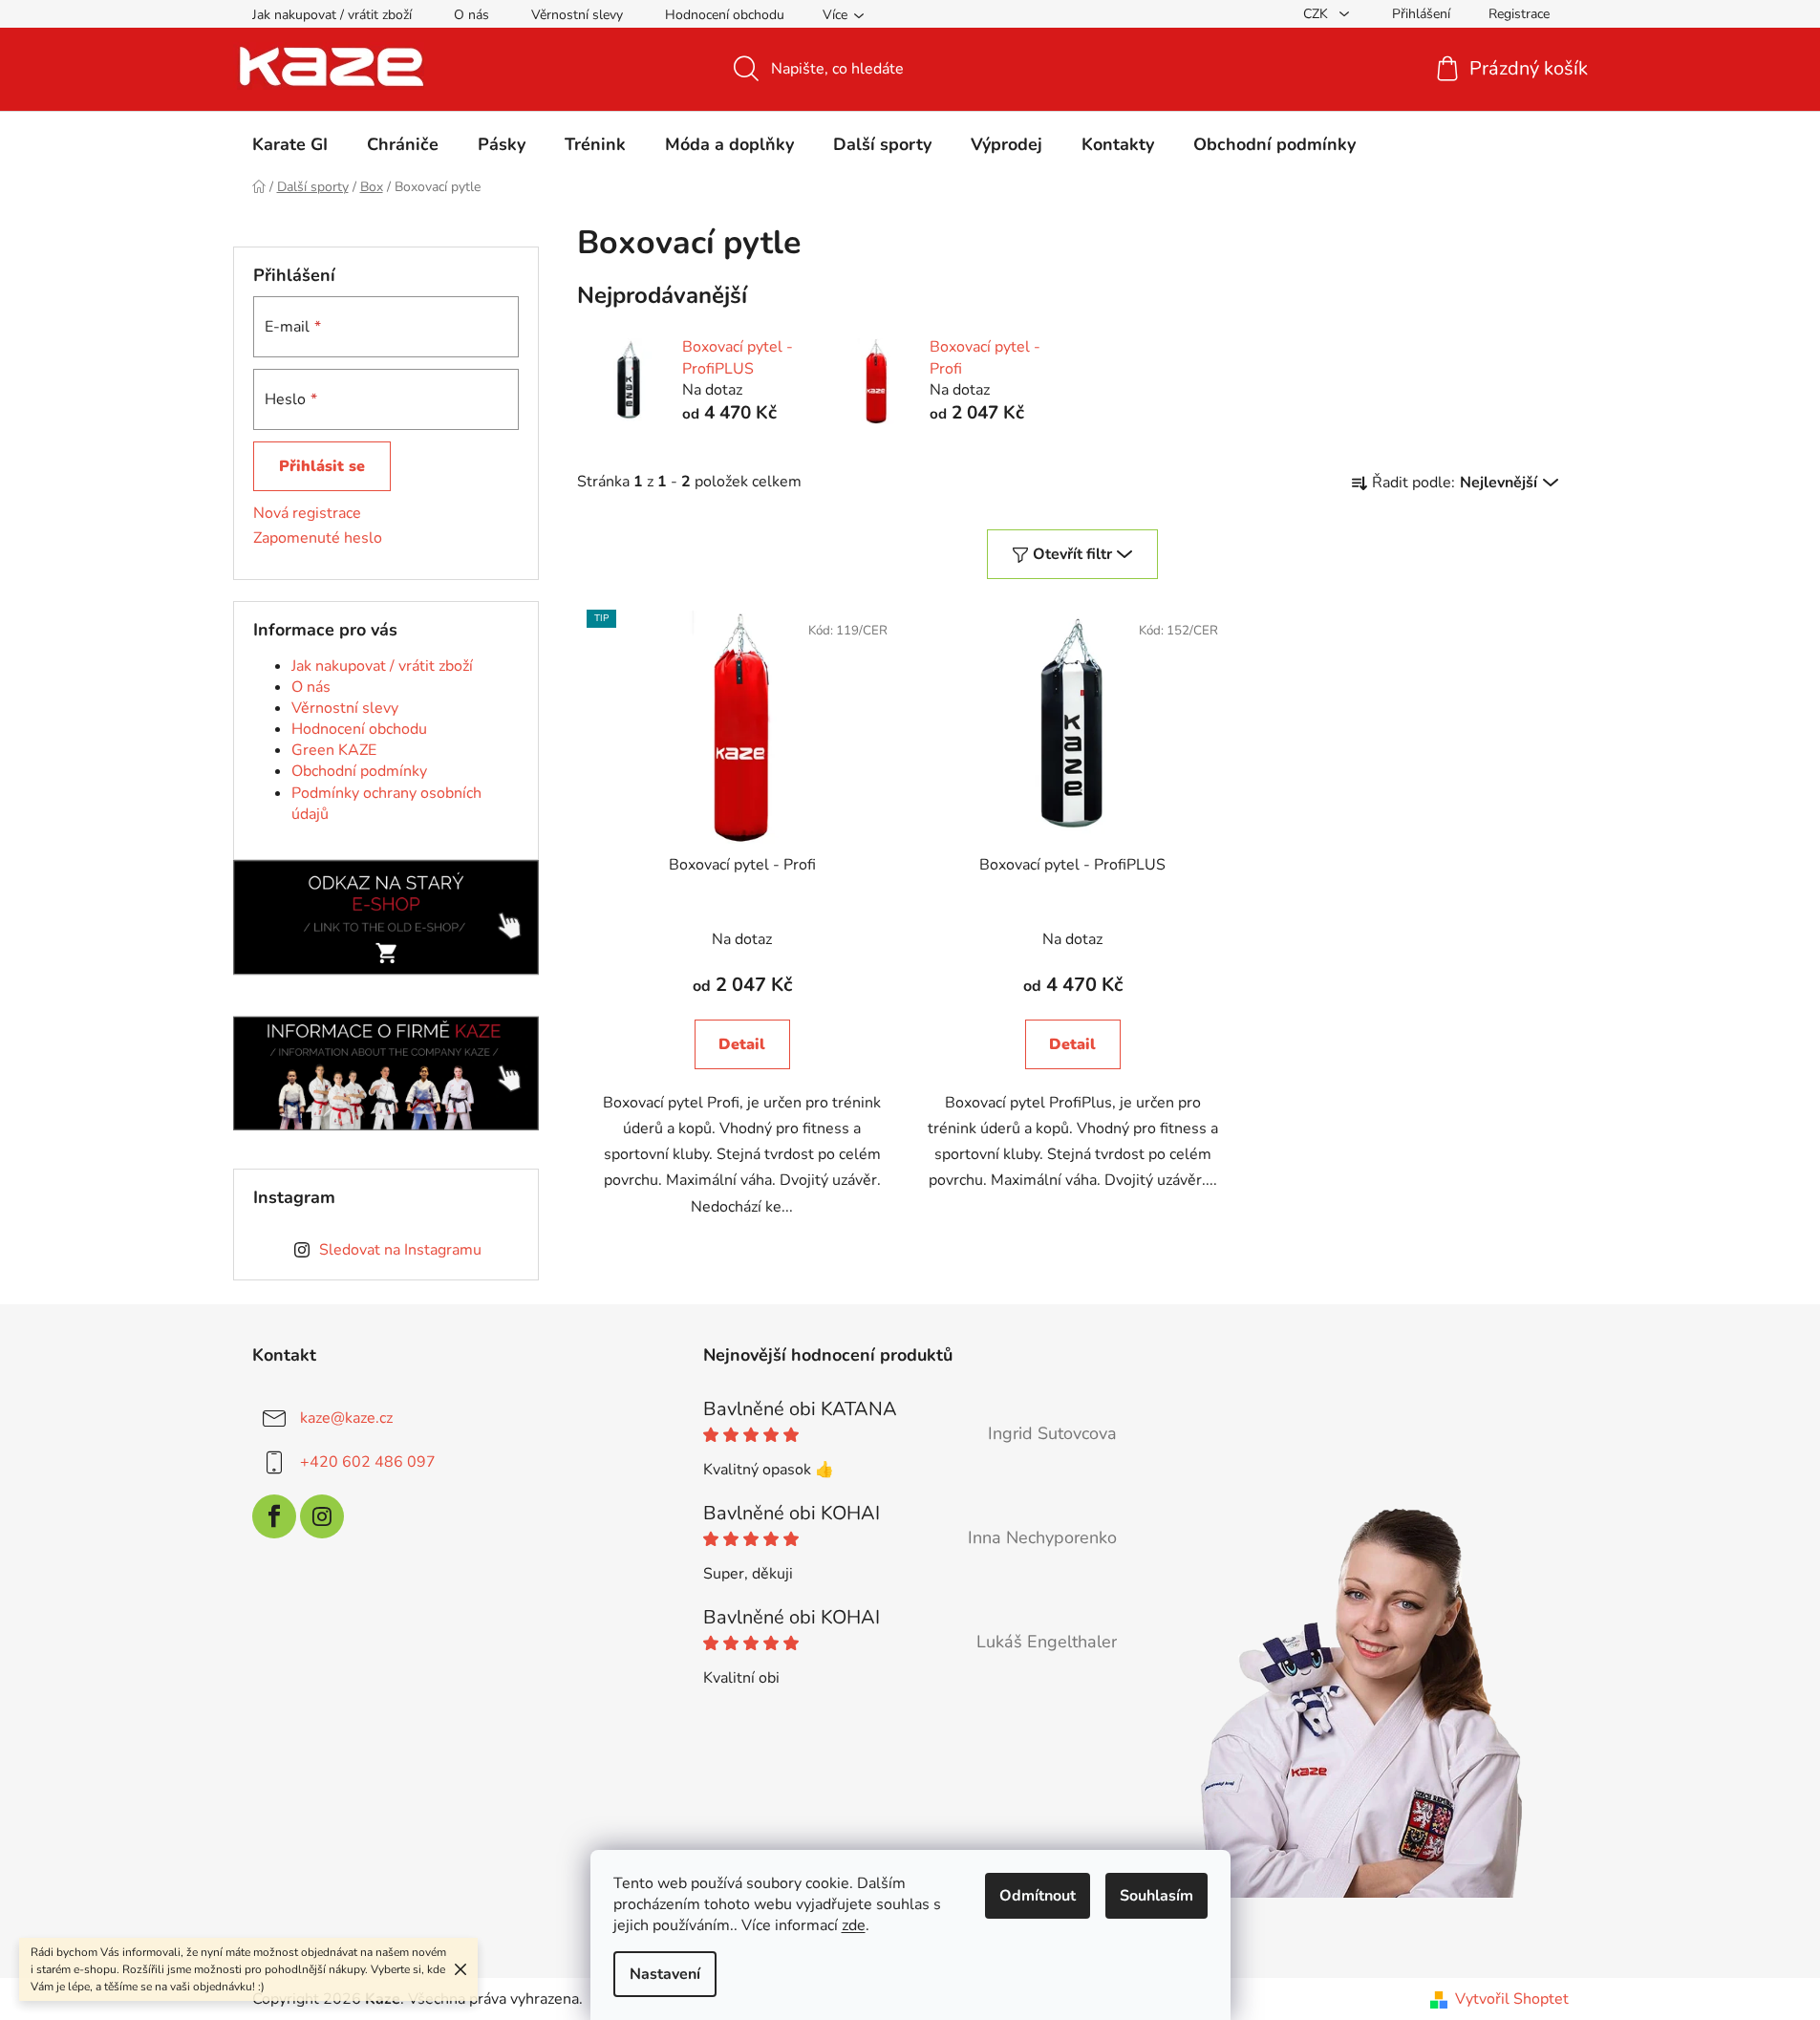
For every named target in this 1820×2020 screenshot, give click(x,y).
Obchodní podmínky (359, 771)
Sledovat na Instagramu (400, 1250)
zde (854, 1925)
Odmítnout (1038, 1896)
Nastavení (665, 1974)
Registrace (1519, 14)
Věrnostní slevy (577, 15)
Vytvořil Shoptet (1512, 1999)
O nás (471, 15)
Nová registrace (307, 513)
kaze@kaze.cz (346, 1417)
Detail (742, 1044)
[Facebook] (274, 1516)
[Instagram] (322, 1516)
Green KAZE (334, 750)
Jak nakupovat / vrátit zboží (332, 15)
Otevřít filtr (1072, 554)
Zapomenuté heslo (318, 538)
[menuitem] (290, 144)
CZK (1317, 14)
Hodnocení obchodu (725, 15)
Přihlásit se (322, 466)
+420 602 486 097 (368, 1461)
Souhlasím (1156, 1896)
